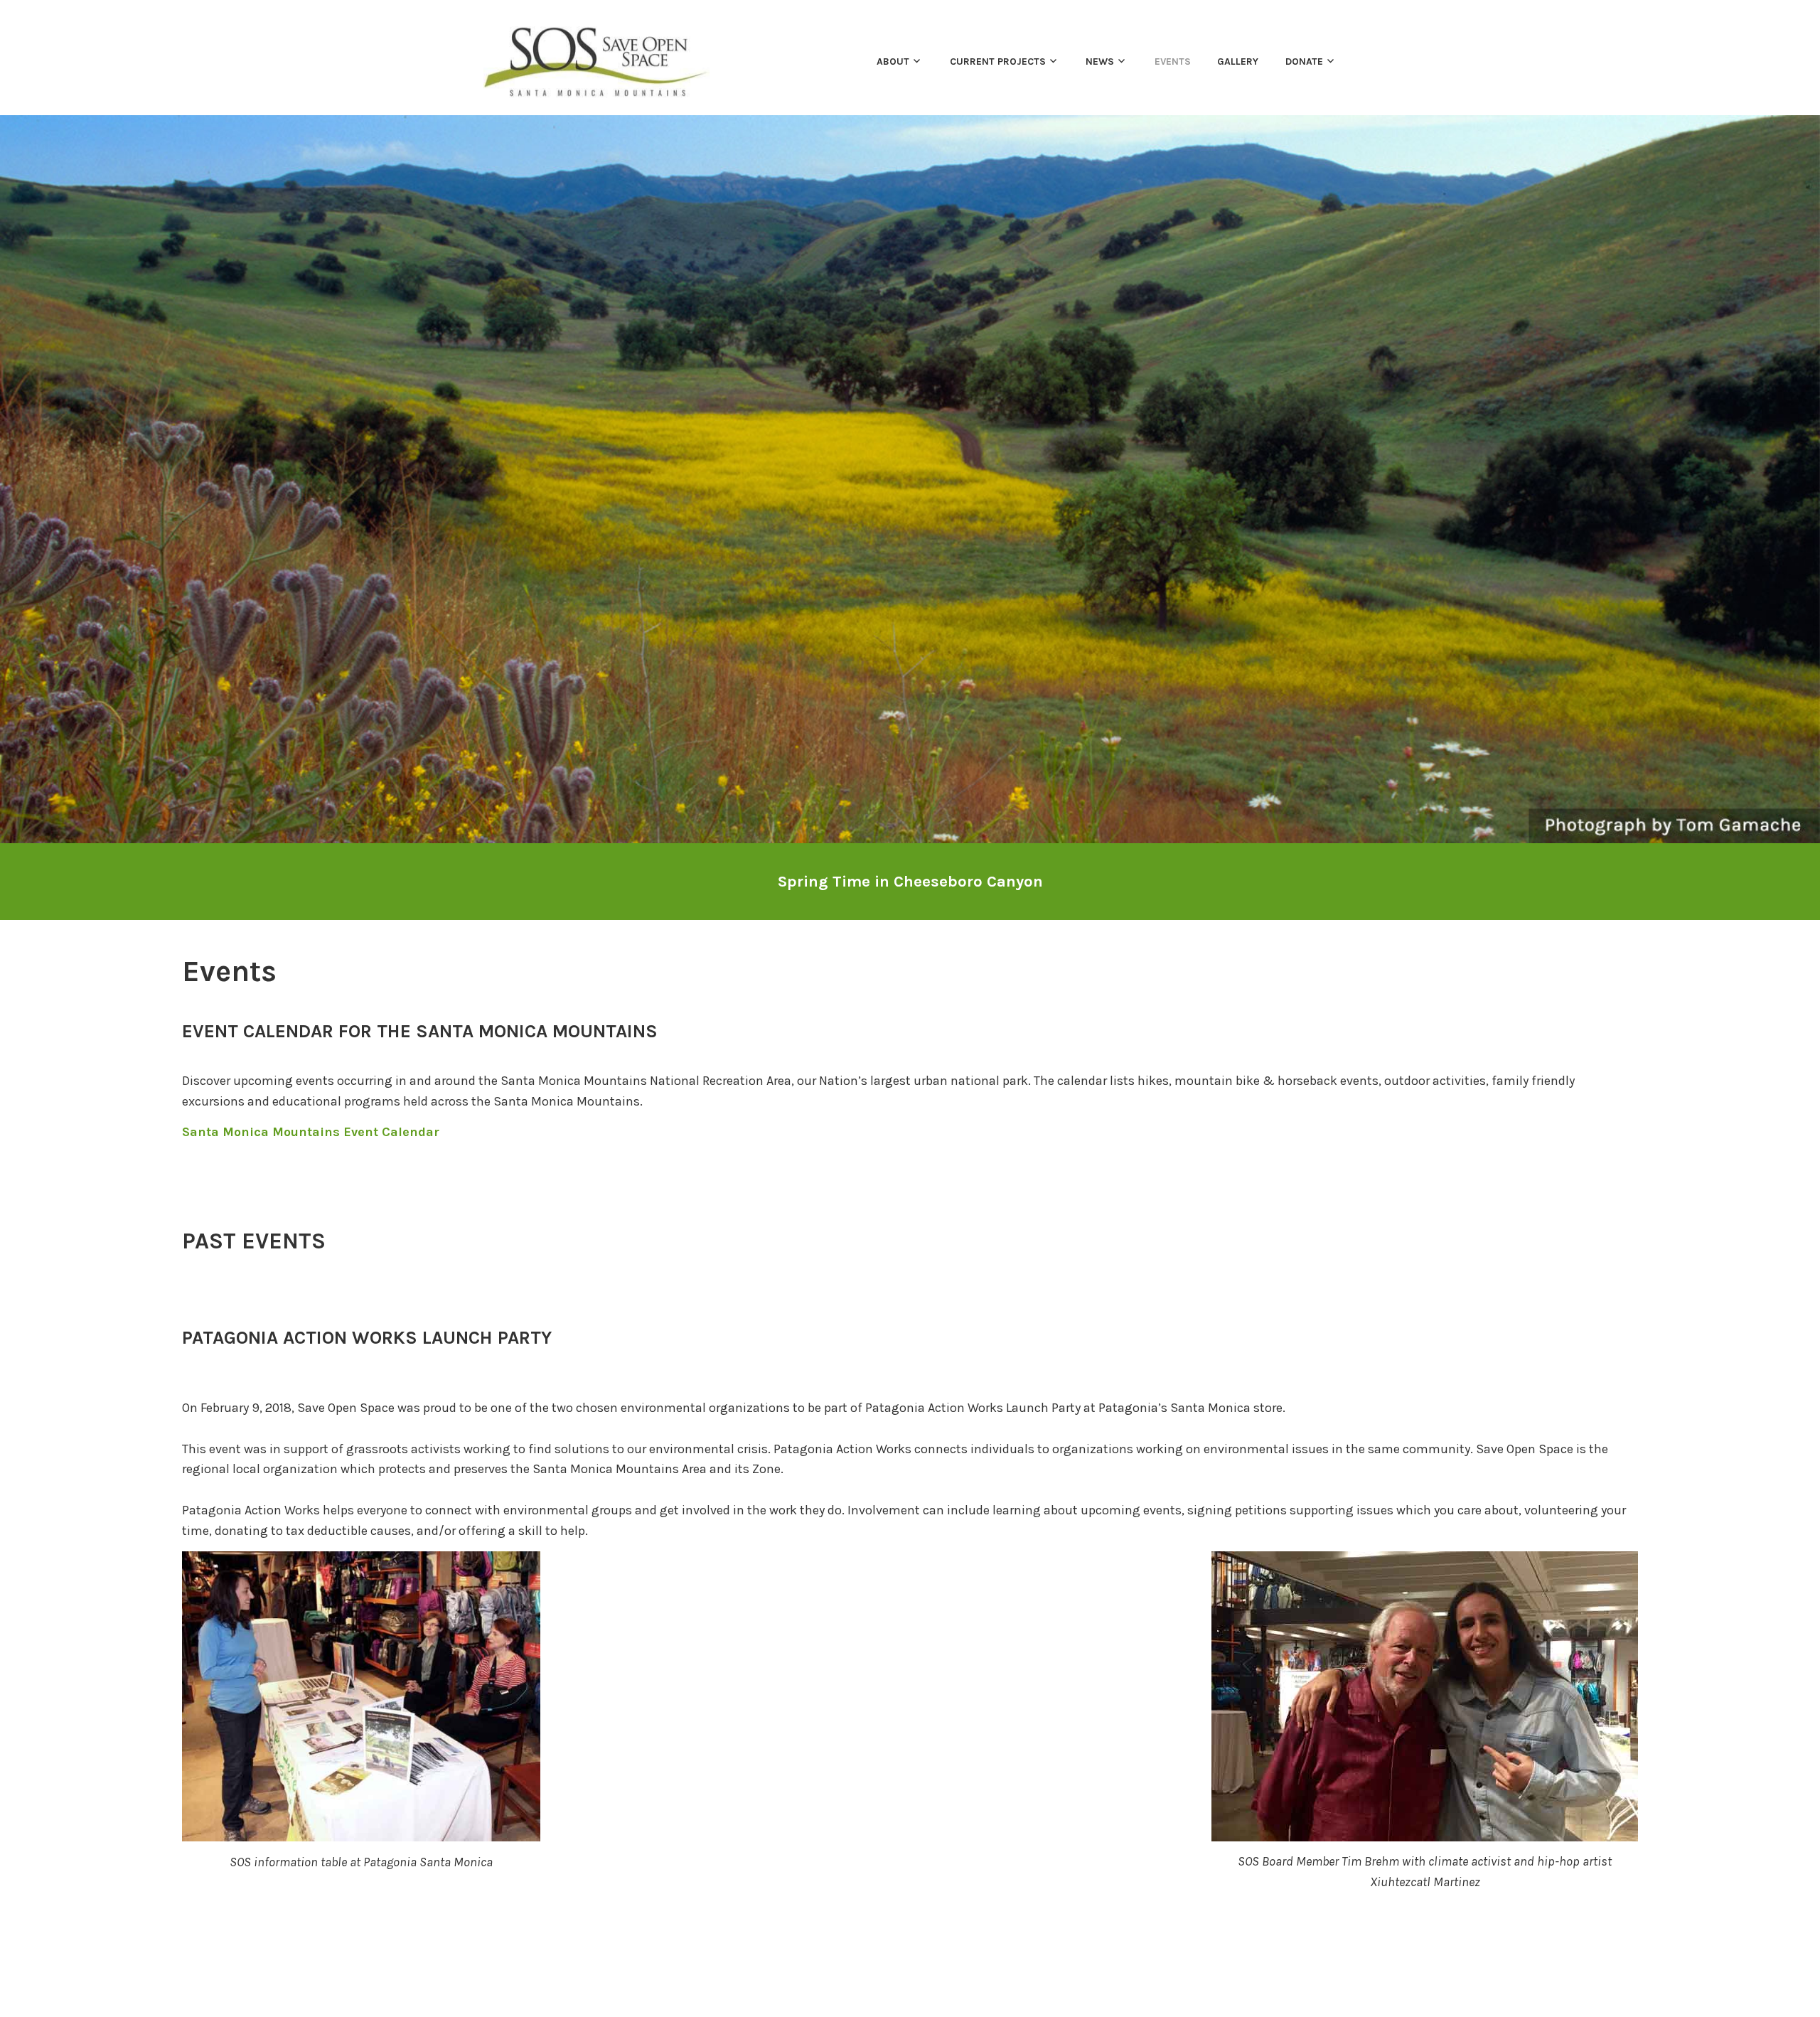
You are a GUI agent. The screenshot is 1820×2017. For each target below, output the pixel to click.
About (893, 61)
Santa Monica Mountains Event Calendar (311, 1132)
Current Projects (998, 61)
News (1100, 61)
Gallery (1238, 61)
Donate (1304, 61)
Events (1173, 61)
